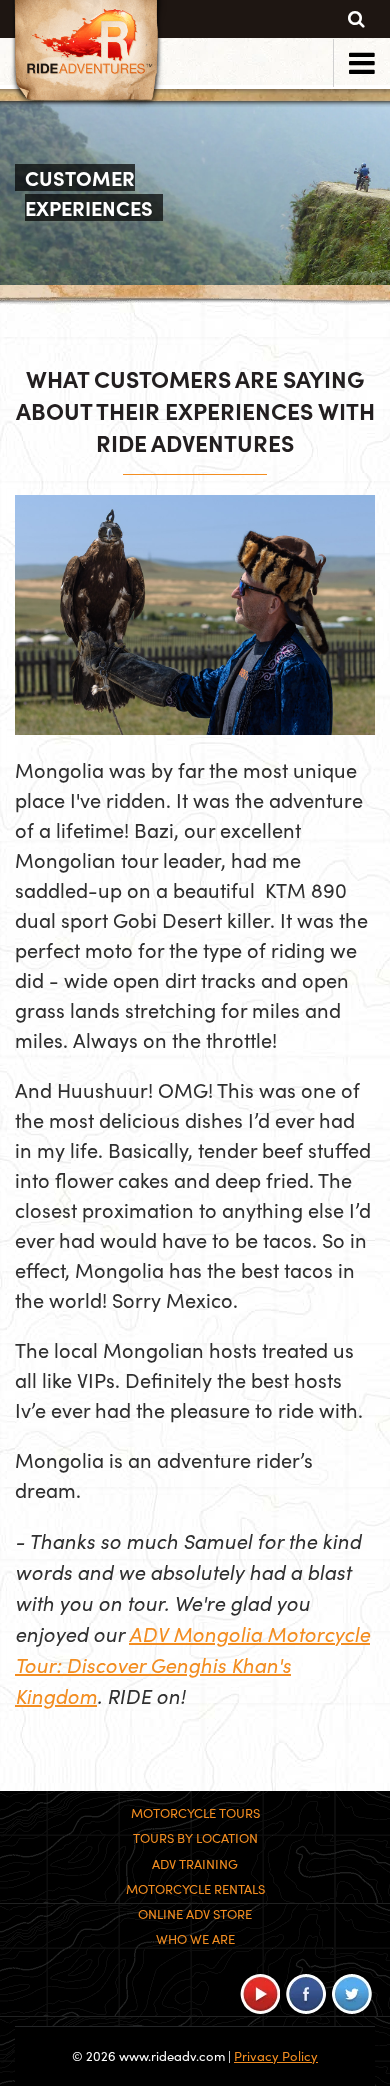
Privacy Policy (276, 2056)
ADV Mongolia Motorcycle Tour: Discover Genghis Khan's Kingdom (192, 1664)
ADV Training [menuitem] (195, 1864)
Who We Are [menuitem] (195, 1939)
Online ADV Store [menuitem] (195, 1914)
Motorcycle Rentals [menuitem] (195, 1889)
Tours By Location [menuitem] (195, 1838)
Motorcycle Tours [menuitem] (195, 1813)
